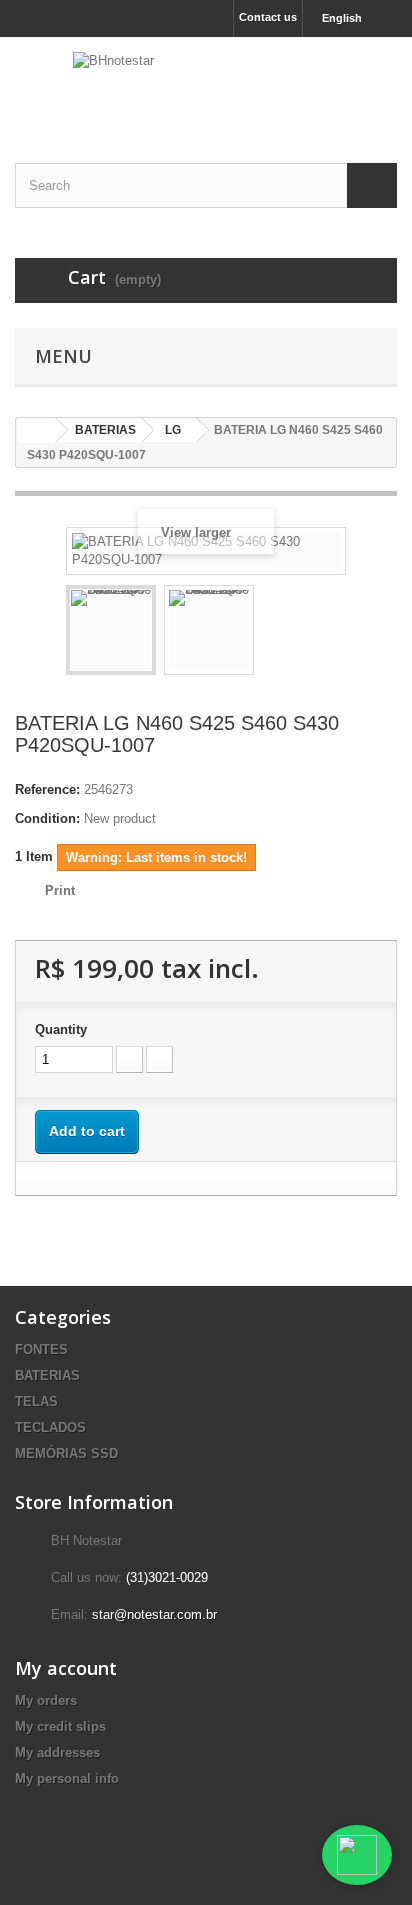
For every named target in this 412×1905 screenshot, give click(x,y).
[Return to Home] (36, 430)
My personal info (67, 1778)
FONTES (41, 1349)
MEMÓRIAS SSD (66, 1453)
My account (66, 1668)
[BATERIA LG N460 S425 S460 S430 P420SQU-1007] (111, 630)
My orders (46, 1700)
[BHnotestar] (206, 82)
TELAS (36, 1401)
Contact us (268, 17)
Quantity (61, 1029)
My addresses (57, 1752)
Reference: (47, 789)
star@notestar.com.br (154, 1614)
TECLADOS (50, 1427)
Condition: (47, 818)
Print (60, 890)
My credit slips (60, 1726)
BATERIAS (47, 1375)
